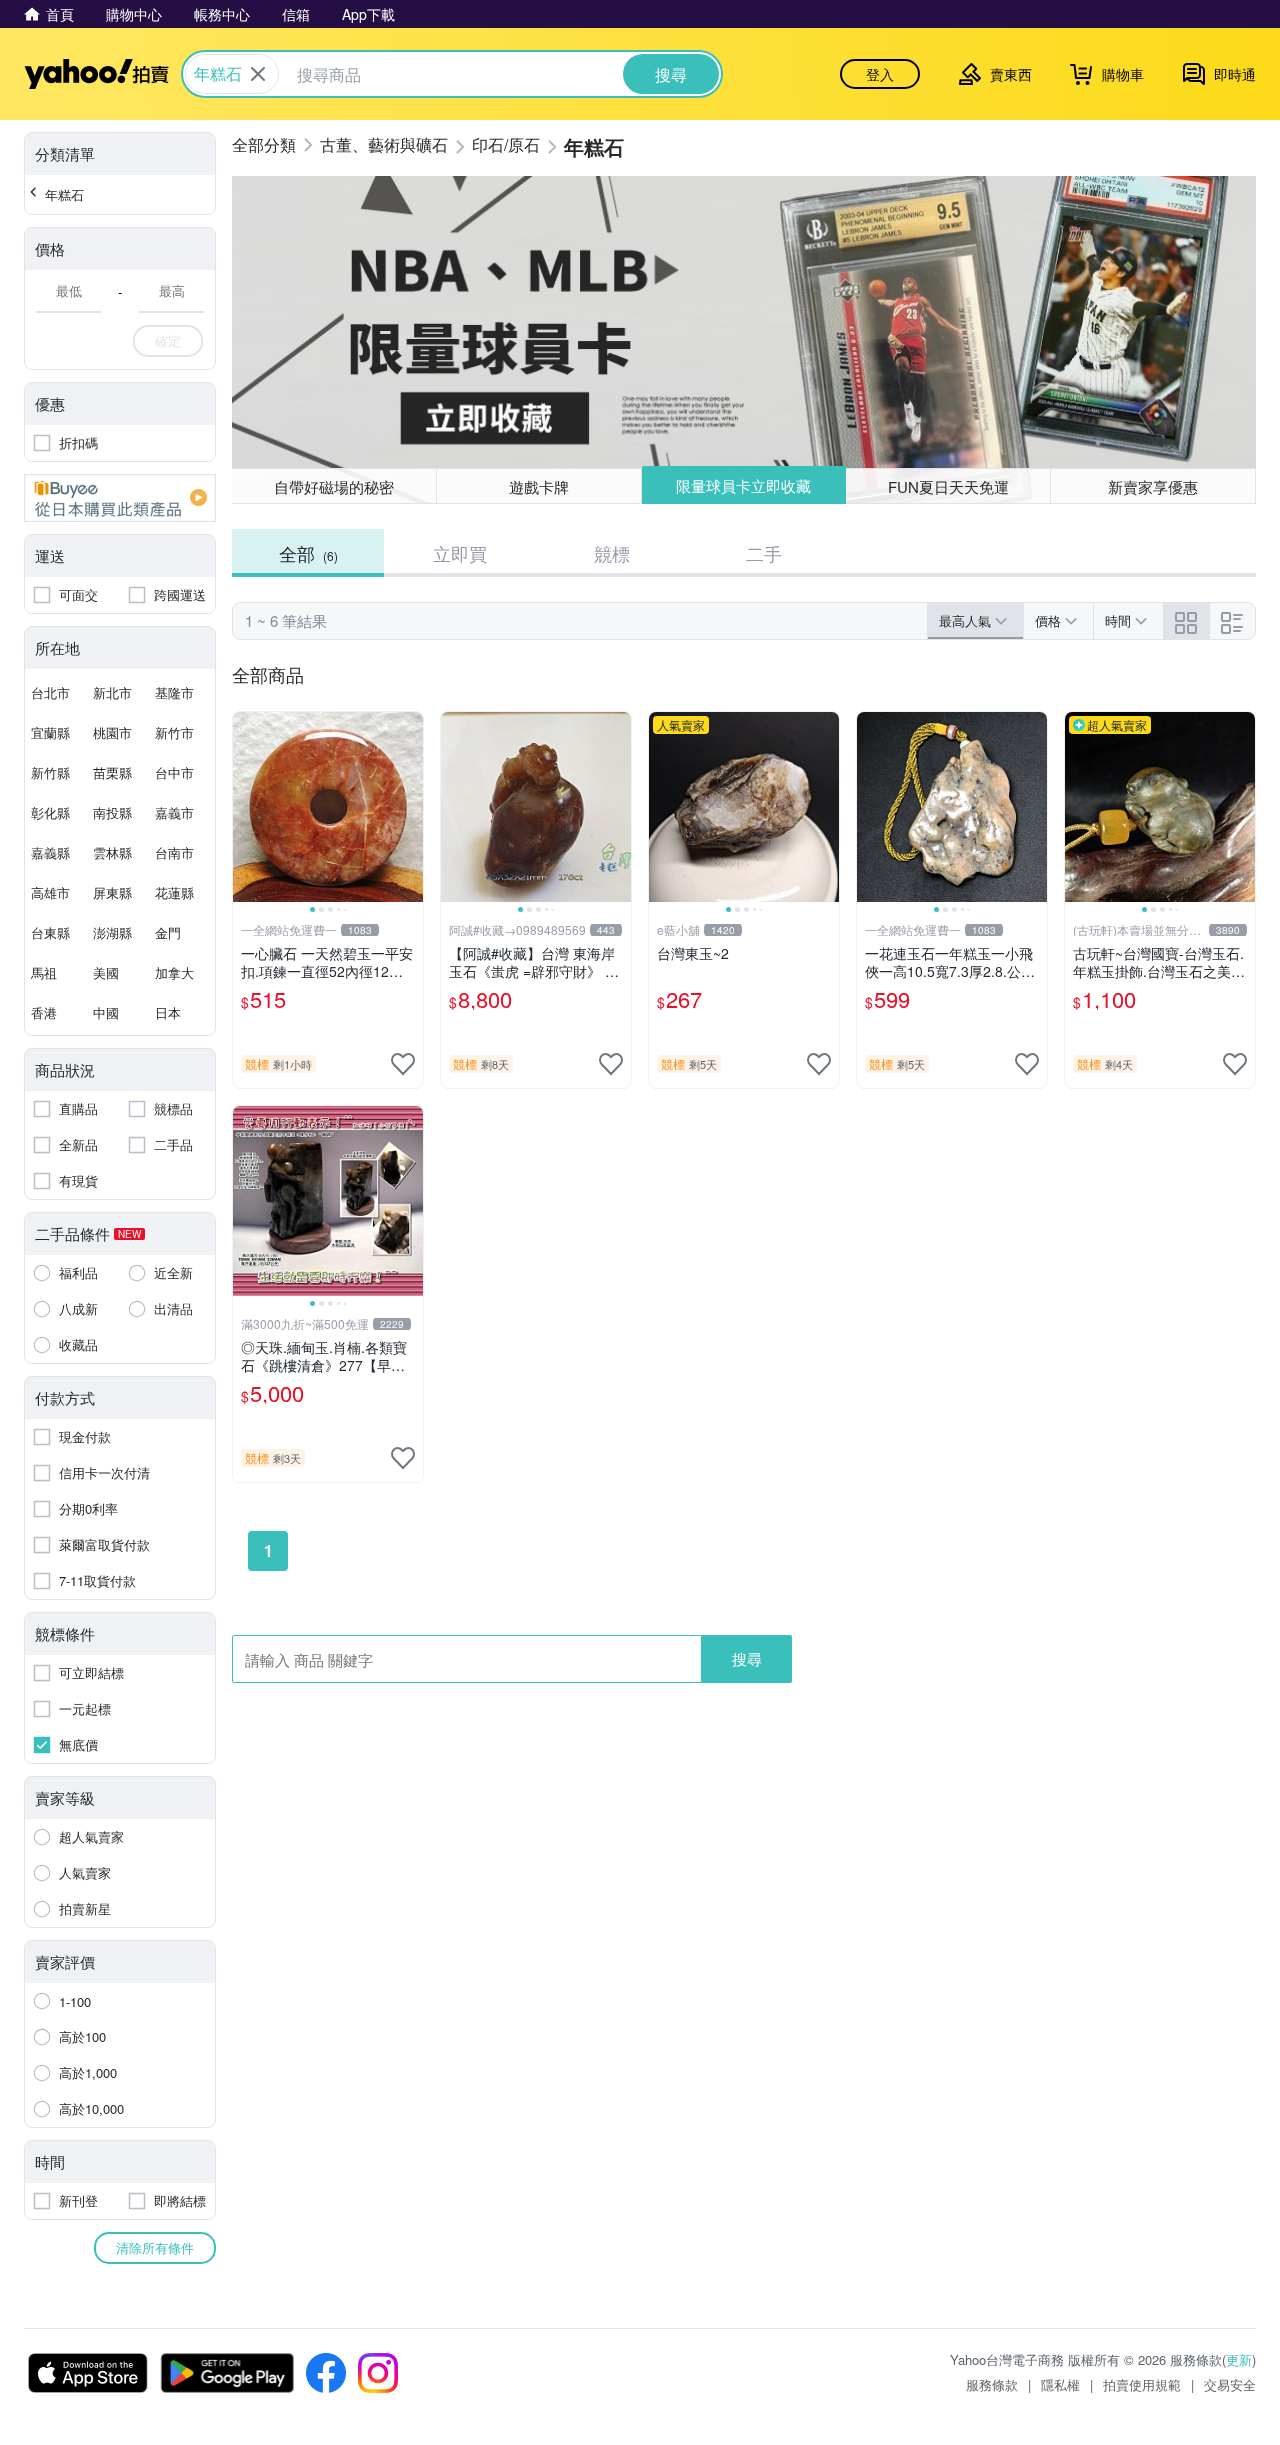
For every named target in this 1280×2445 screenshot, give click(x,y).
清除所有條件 (155, 2247)
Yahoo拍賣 (96, 74)
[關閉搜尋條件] (258, 74)
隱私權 (1060, 2384)
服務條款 (992, 2384)
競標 (612, 553)
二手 (764, 553)
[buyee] (120, 498)
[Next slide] (410, 807)
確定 (168, 340)
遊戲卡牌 (539, 486)
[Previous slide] (246, 807)
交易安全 (1230, 2384)
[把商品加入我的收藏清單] (403, 1064)
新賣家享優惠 (1153, 486)
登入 (880, 74)
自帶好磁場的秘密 (334, 486)
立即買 (460, 553)
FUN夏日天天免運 (948, 486)
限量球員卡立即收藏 (743, 485)
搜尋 (747, 1658)
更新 (1239, 2359)
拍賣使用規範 (1142, 2384)
